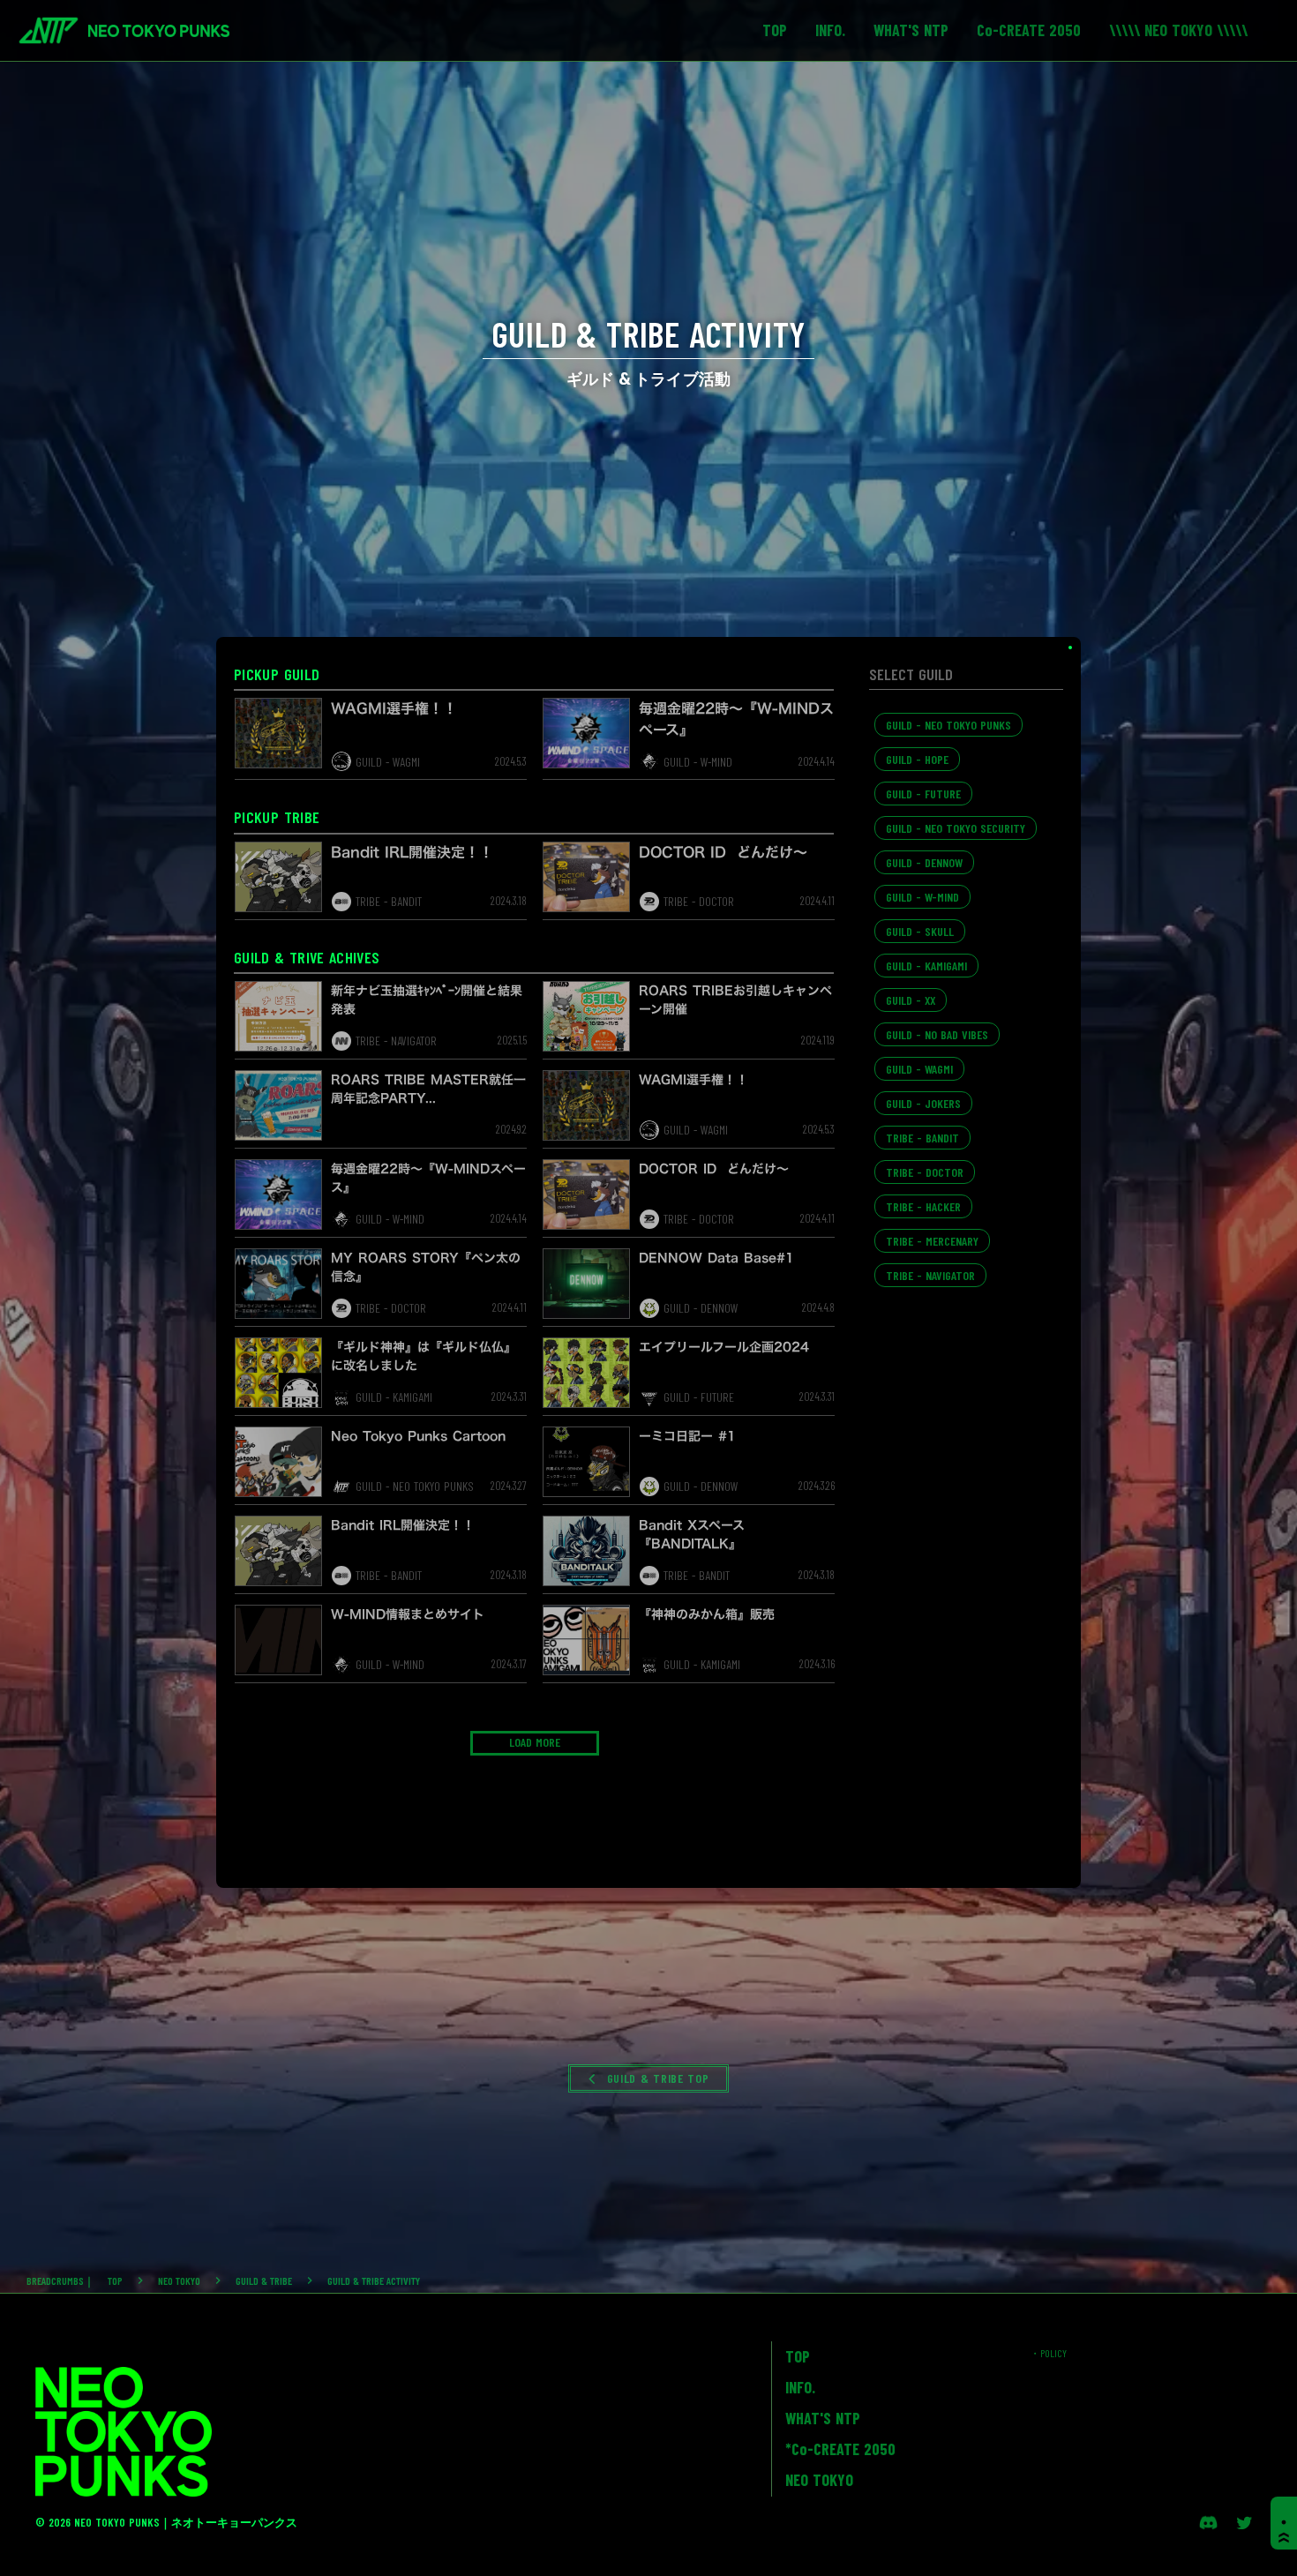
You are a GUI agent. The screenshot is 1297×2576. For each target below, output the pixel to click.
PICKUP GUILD (277, 674)
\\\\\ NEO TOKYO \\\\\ (1178, 30)
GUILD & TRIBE (264, 2280)
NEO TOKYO (179, 2280)
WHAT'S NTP (823, 2418)
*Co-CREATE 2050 (840, 2449)
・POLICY (1048, 2353)
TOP (115, 2280)
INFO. (800, 2387)
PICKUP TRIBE (277, 817)
